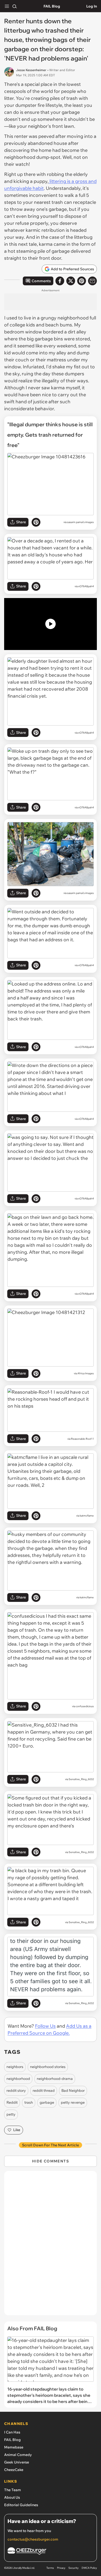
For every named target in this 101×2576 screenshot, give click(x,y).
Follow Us (45, 2026)
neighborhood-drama (55, 2079)
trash (29, 2102)
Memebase (14, 2447)
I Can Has (12, 2432)
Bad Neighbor (73, 2090)
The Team (13, 2490)
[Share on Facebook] (60, 281)
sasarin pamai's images (80, 522)
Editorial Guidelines (21, 2505)
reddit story (16, 2090)
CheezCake (14, 2470)
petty (11, 2114)
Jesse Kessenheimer (31, 70)
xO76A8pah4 (86, 586)
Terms (50, 2568)
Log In (92, 6)
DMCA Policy (89, 2568)
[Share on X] (71, 281)
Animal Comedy (18, 2455)
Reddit (12, 2102)
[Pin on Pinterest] (36, 522)
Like (17, 2130)
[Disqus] (51, 2246)
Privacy (61, 2568)
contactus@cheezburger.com (33, 2539)
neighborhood (18, 2079)
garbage (47, 2102)
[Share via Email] (92, 281)
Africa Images (86, 1373)
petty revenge (73, 2102)
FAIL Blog (52, 6)
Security (73, 2568)
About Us (12, 2497)
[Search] (15, 6)
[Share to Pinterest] (82, 281)
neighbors (15, 2067)
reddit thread (44, 2090)
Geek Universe (17, 2462)
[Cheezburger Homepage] (51, 2552)
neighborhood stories (48, 2067)
